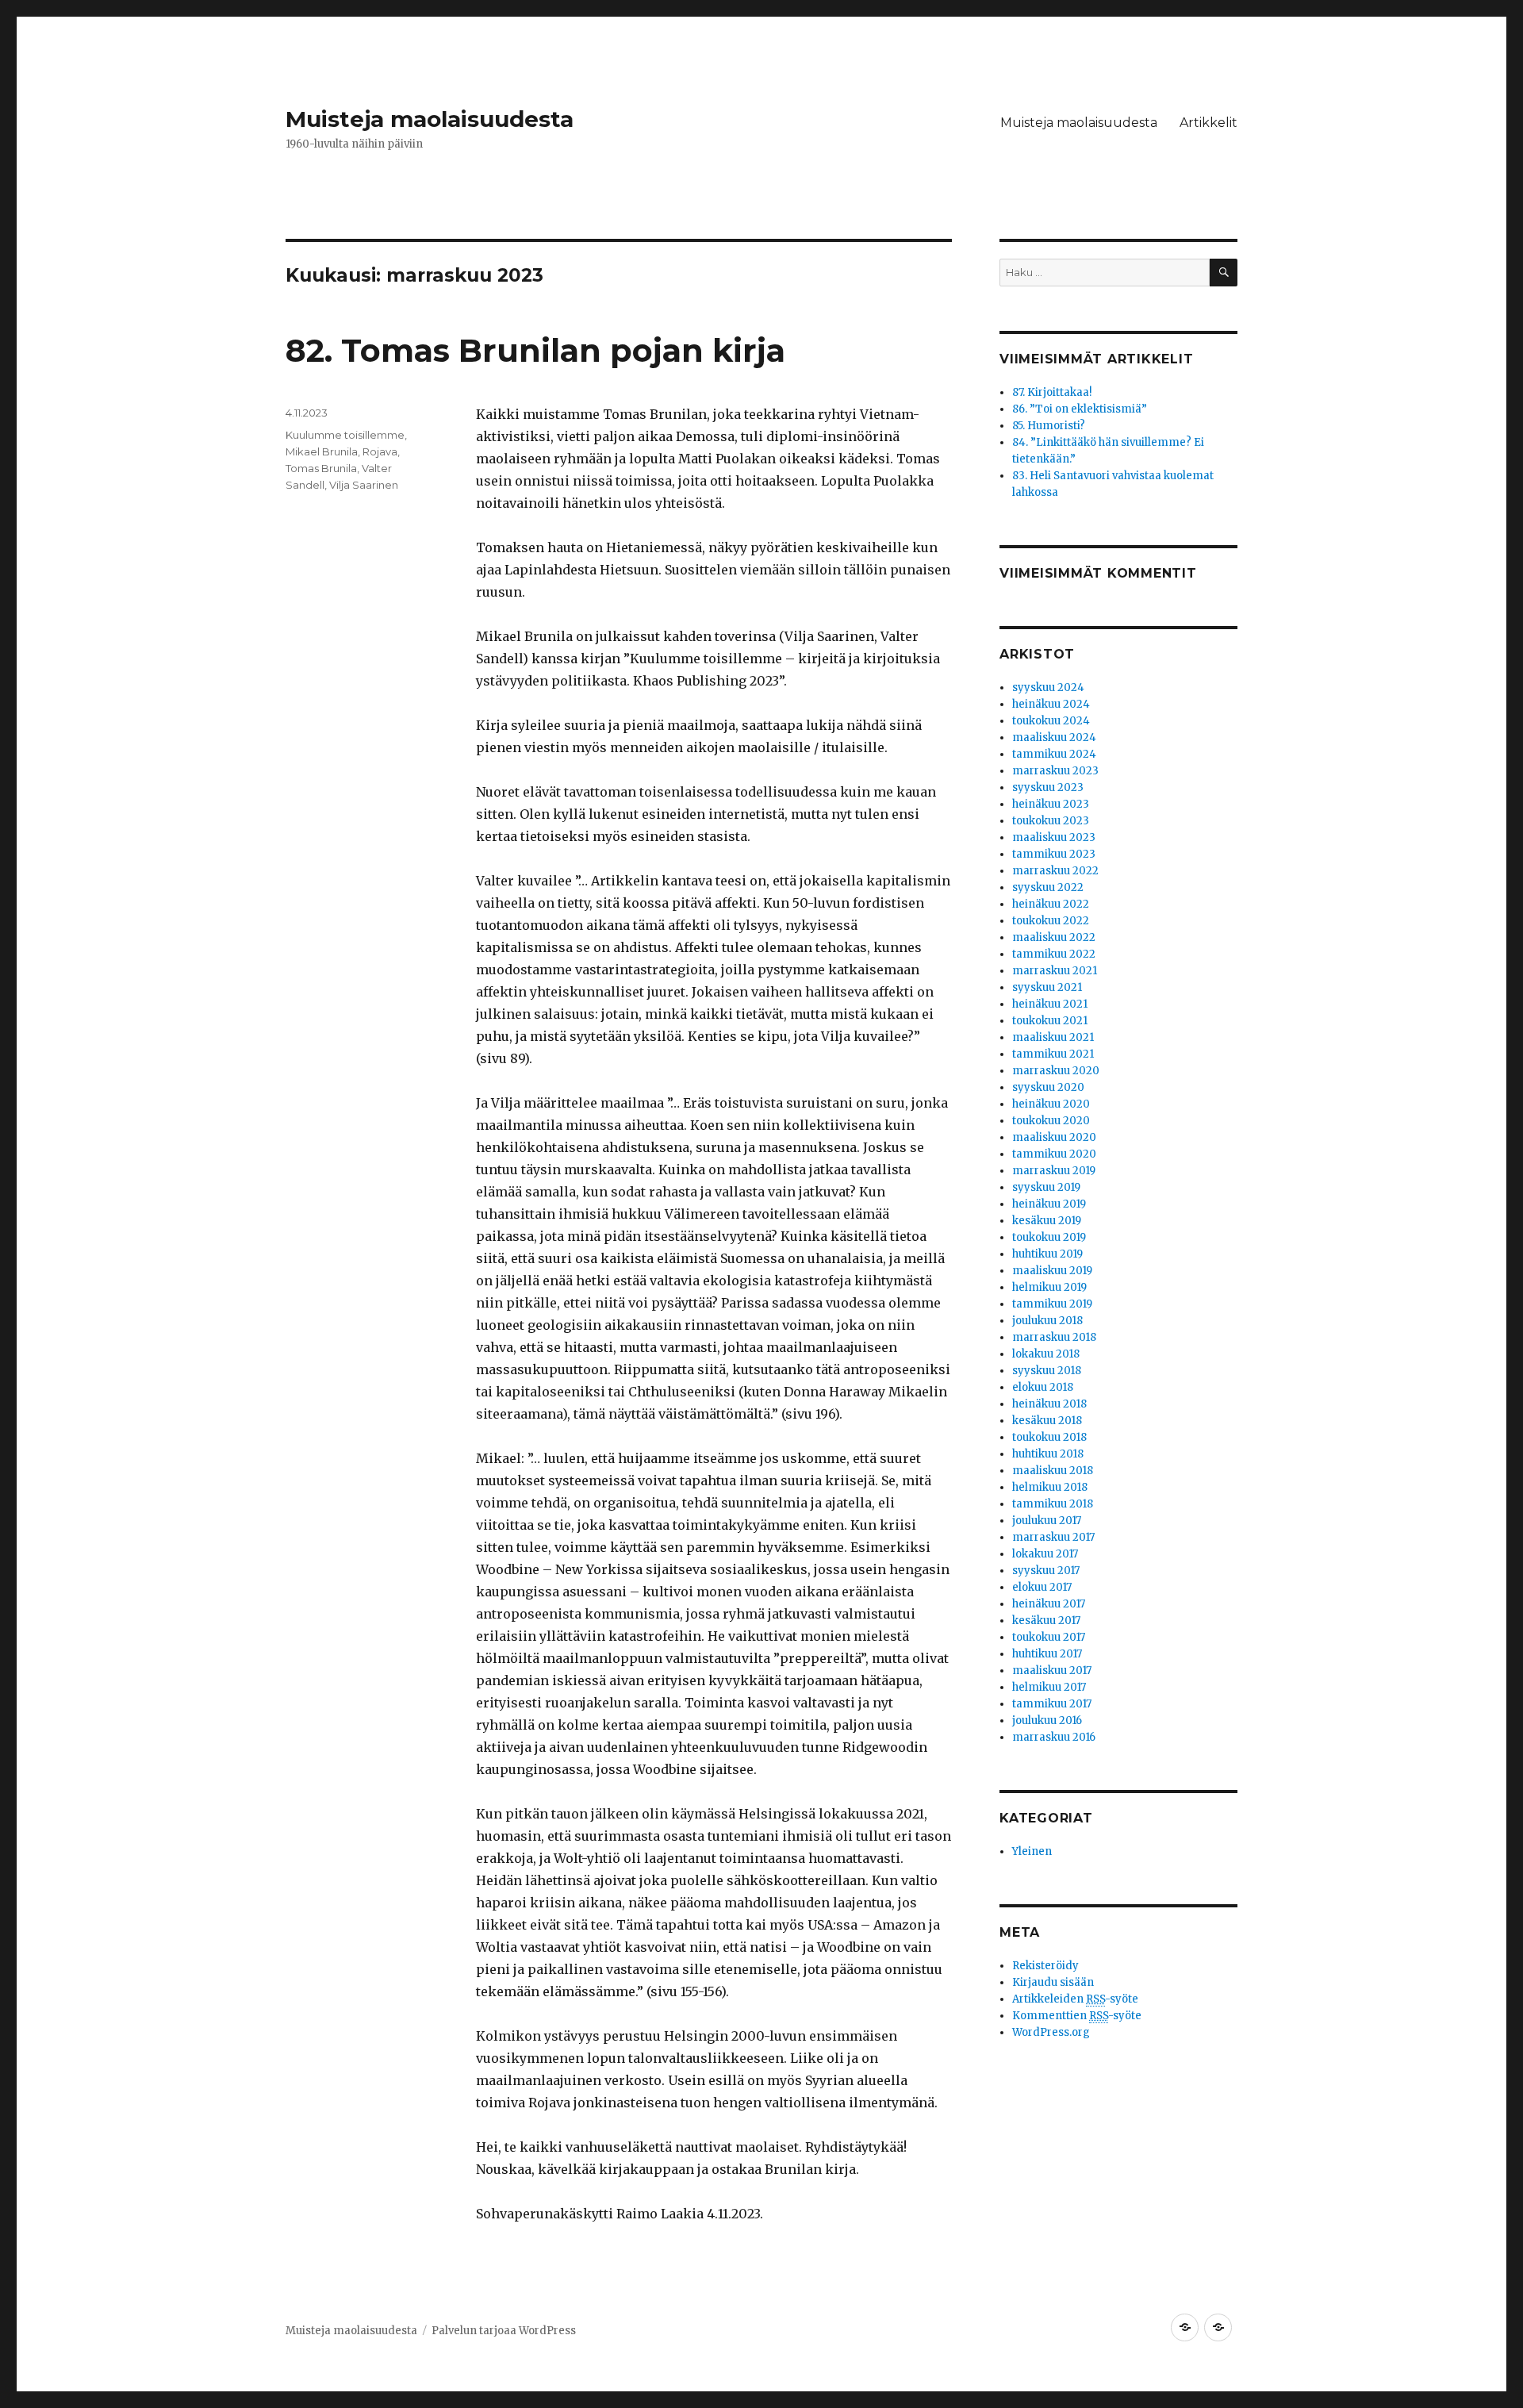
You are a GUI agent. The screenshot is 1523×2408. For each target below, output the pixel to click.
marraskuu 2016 (1054, 1737)
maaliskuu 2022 (1054, 937)
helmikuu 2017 (1049, 1687)
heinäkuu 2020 (1051, 1104)
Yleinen (1032, 1851)
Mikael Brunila (322, 451)
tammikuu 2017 (1052, 1704)
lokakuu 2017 (1045, 1554)
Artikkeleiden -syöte (1075, 1999)
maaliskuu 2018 (1053, 1471)
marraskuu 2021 (1055, 971)
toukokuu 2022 (1051, 921)
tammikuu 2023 (1054, 854)
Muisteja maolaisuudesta (430, 119)
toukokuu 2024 (1051, 721)
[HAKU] (1224, 273)
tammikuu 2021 (1053, 1054)
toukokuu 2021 (1050, 1021)
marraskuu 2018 (1054, 1337)
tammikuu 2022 (1054, 954)
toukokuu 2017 (1049, 1637)
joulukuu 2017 (1047, 1521)
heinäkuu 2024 (1051, 704)
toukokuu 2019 (1049, 1237)
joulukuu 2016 (1047, 1721)
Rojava (380, 451)
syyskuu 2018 (1047, 1371)
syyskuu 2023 (1048, 787)
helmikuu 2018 (1050, 1487)
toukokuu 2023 (1051, 821)
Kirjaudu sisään (1053, 1982)
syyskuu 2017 (1046, 1571)
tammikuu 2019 (1052, 1304)
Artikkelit (1208, 123)
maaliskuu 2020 (1054, 1137)
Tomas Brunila (321, 468)
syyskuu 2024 (1048, 687)
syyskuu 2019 (1046, 1187)
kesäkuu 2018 (1047, 1421)
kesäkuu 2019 (1047, 1221)
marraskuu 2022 (1055, 871)
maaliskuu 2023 (1054, 837)
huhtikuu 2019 (1047, 1254)
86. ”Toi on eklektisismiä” (1080, 409)
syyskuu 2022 (1048, 887)
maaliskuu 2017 (1052, 1671)
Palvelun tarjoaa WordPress (504, 2331)
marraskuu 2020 (1056, 1071)
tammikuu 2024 (1054, 754)
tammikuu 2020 (1054, 1154)
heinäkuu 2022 (1051, 904)
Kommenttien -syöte (1077, 2016)
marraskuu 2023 (1055, 771)
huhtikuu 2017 (1047, 1654)
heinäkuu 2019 (1049, 1204)
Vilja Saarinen (364, 485)
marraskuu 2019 (1054, 1171)
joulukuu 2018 (1047, 1321)
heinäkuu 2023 (1051, 804)
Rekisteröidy (1045, 1966)
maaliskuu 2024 (1054, 737)
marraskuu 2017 (1053, 1537)
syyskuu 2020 (1048, 1087)
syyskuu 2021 (1047, 987)
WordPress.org (1051, 2032)
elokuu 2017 (1042, 1587)
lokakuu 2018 (1046, 1354)
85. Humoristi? (1049, 426)
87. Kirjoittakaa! (1052, 392)
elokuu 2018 (1043, 1387)
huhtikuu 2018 (1048, 1454)
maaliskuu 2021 (1053, 1037)
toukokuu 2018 (1049, 1437)
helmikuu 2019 (1049, 1287)
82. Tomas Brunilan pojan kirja (535, 350)
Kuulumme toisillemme (345, 435)
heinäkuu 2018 (1049, 1404)
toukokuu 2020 (1051, 1121)
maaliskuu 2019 (1052, 1271)
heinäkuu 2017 (1049, 1604)
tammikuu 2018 (1053, 1504)
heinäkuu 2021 (1050, 1004)
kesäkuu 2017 (1046, 1621)
